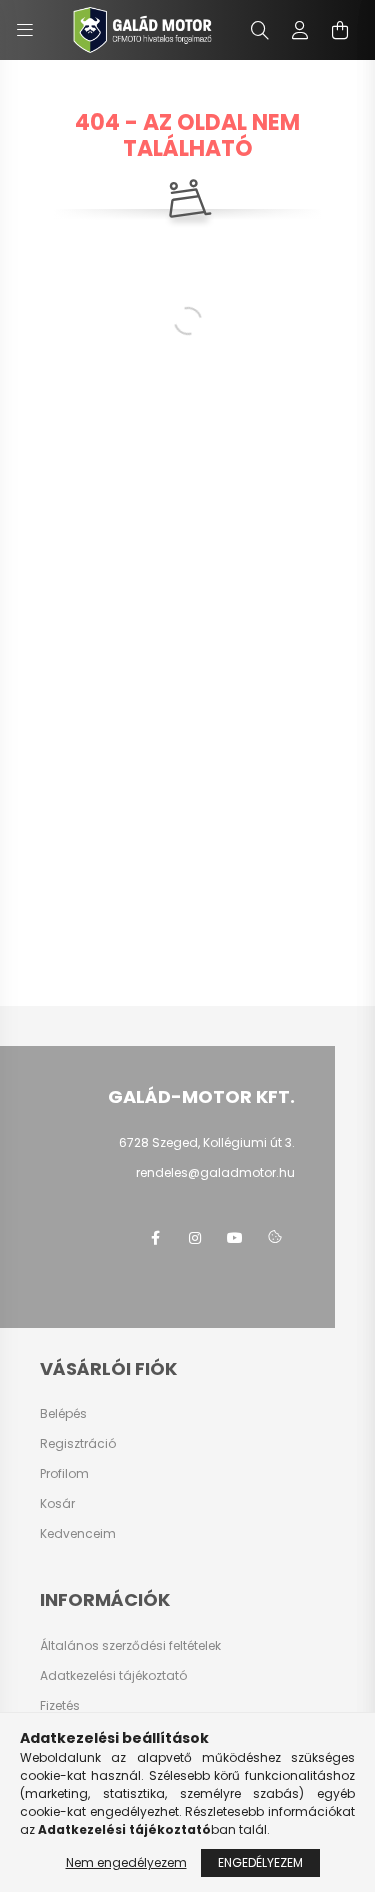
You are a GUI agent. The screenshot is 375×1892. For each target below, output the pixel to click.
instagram (195, 1238)
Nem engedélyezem (126, 1862)
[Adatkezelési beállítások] (275, 1238)
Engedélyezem (260, 1862)
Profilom (64, 1474)
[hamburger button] (25, 30)
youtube (235, 1238)
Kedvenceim (78, 1534)
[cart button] (340, 30)
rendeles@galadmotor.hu (215, 1172)
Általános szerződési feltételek (130, 1646)
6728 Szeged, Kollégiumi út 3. (207, 1142)
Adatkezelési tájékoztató (113, 1676)
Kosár (57, 1504)
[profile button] (300, 30)
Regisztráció (78, 1444)
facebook (155, 1238)
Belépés (63, 1414)
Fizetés (60, 1706)
